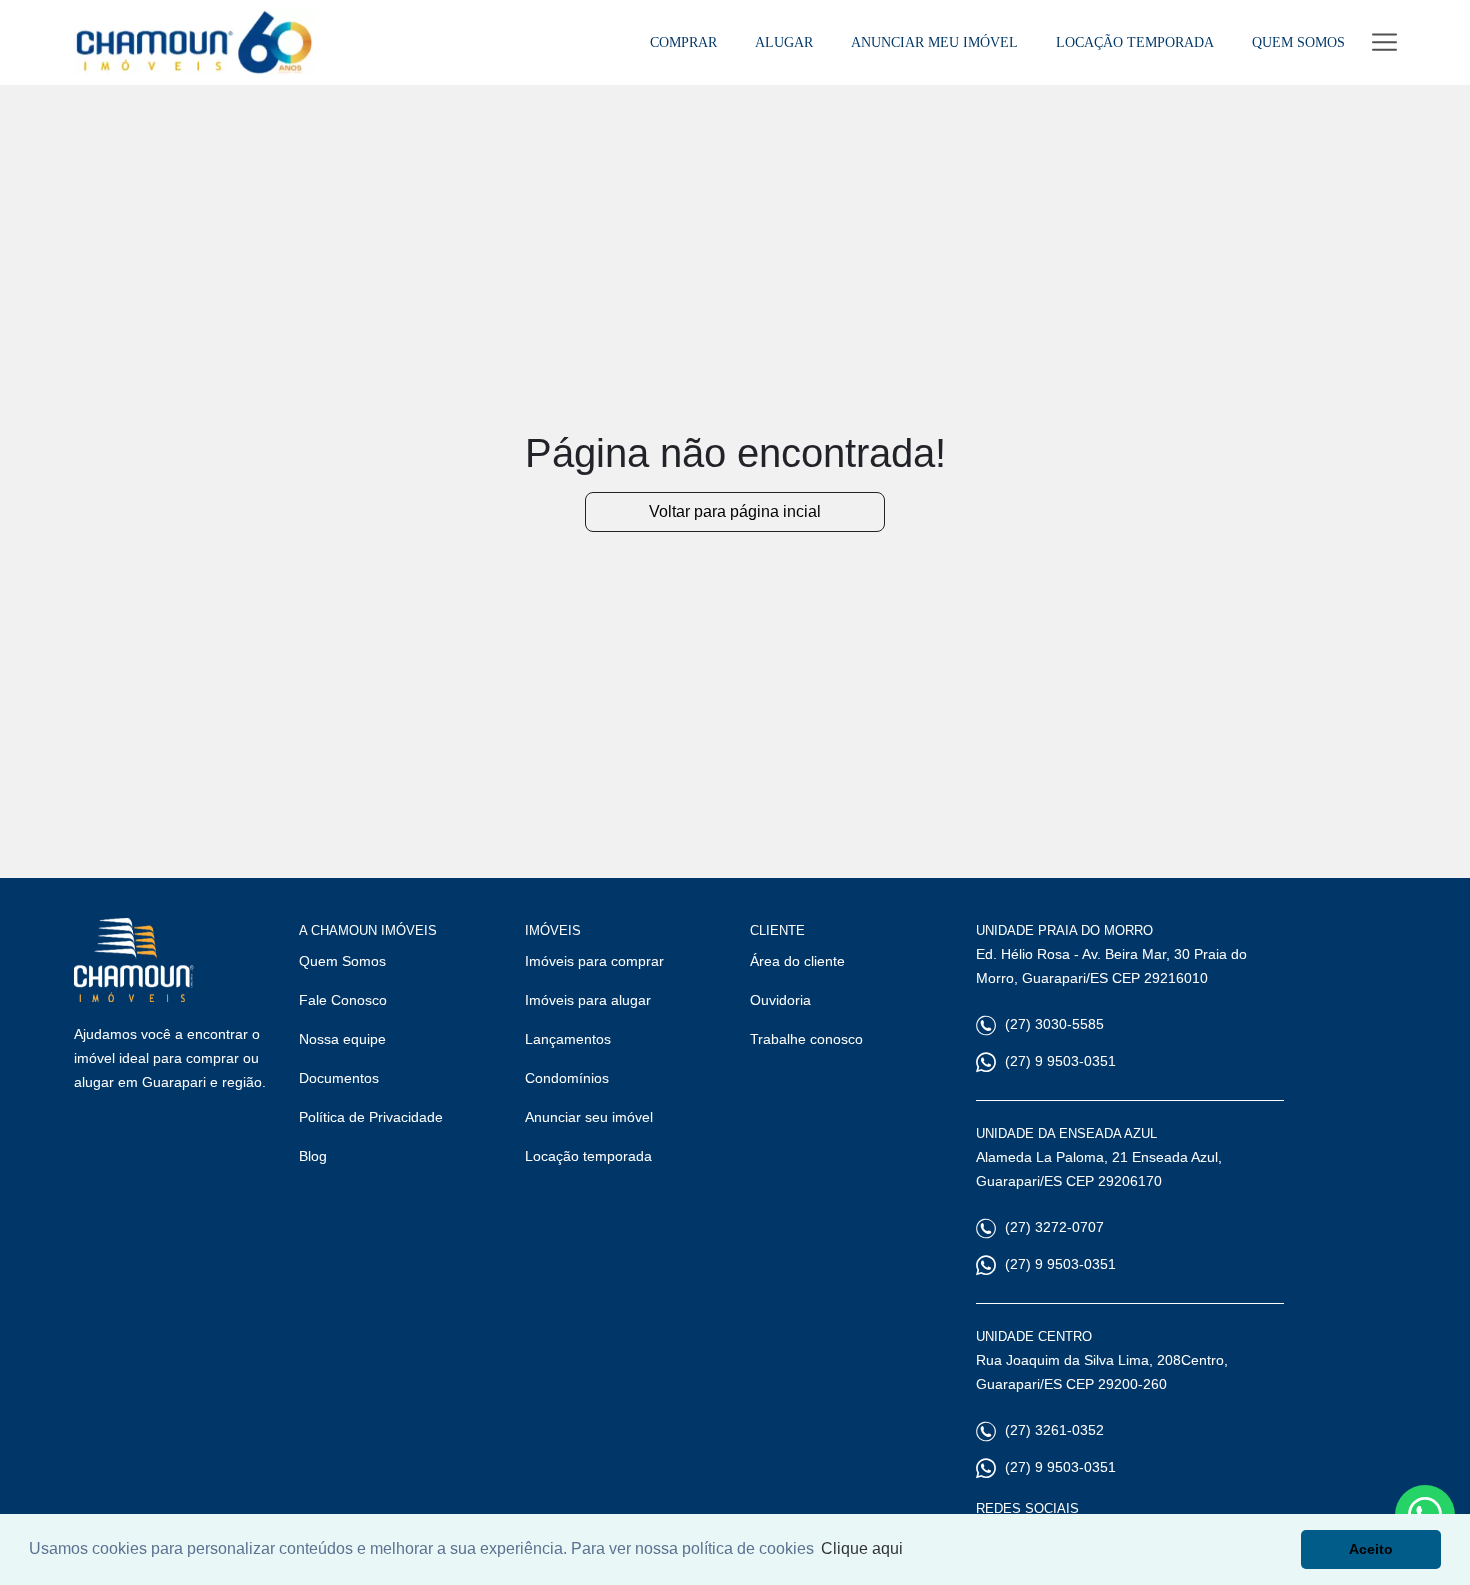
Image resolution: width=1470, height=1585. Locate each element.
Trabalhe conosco (806, 1039)
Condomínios (567, 1078)
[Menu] (1384, 42)
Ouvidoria (780, 1000)
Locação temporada (588, 1156)
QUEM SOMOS (1298, 42)
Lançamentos (568, 1039)
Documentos (339, 1078)
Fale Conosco (343, 1000)
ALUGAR (784, 42)
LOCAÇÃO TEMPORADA (1135, 42)
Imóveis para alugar (588, 1000)
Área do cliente (797, 961)
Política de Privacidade (371, 1117)
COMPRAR (683, 42)
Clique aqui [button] (862, 1548)
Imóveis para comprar (594, 961)
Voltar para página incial (735, 511)
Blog (313, 1156)
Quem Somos (342, 961)
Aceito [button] (1371, 1549)
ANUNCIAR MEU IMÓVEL (934, 42)
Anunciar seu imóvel (589, 1117)
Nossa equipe (342, 1039)
